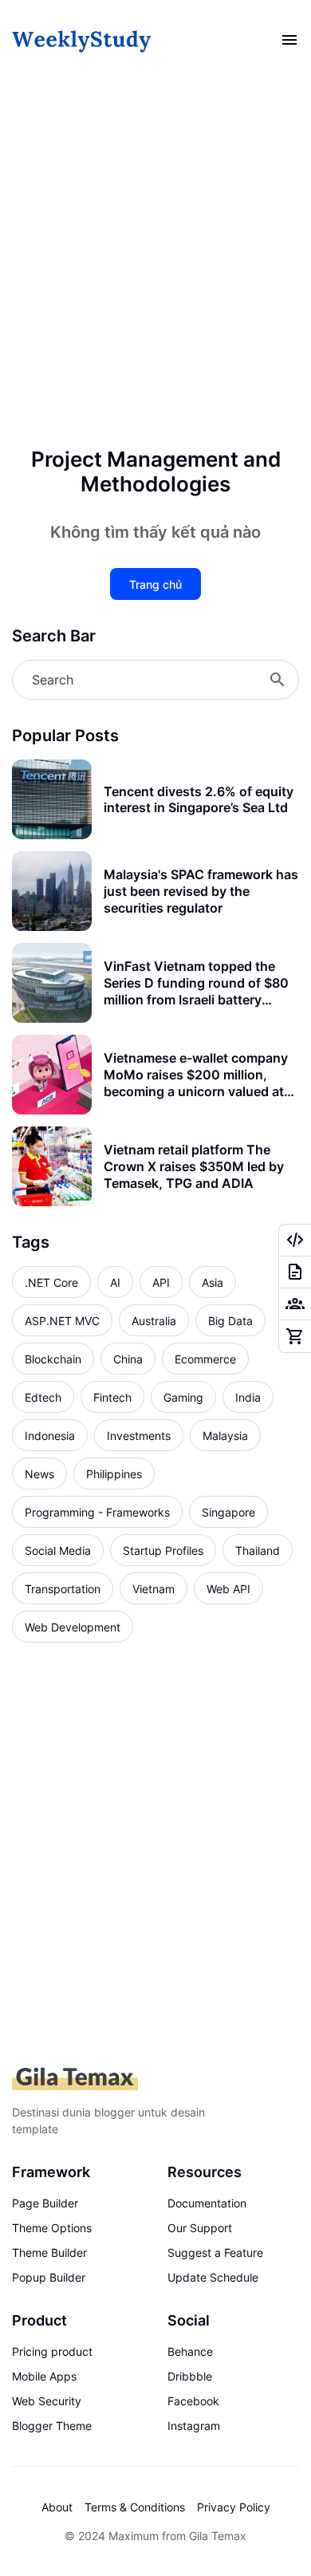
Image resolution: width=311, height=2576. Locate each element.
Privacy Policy (234, 2507)
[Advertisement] (155, 259)
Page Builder (45, 2203)
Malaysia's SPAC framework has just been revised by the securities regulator (201, 891)
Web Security (47, 2401)
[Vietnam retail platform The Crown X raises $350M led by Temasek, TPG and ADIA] (52, 1166)
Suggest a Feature (215, 2253)
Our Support (200, 2228)
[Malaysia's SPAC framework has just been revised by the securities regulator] (52, 891)
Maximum (134, 2536)
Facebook (193, 2401)
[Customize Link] (295, 1241)
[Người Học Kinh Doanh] (82, 40)
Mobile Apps (44, 2376)
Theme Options (52, 2228)
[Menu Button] (289, 40)
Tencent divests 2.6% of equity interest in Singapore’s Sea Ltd (199, 800)
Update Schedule (213, 2277)
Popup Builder (49, 2277)
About (57, 2507)
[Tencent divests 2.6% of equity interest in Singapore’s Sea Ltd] (52, 799)
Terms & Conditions (135, 2507)
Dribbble (190, 2376)
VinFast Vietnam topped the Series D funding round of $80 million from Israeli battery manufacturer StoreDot (196, 983)
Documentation (207, 2203)
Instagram (194, 2426)
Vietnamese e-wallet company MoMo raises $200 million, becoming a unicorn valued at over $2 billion (196, 1075)
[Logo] (75, 2079)
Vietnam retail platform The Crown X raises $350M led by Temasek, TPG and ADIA (194, 1166)
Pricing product (52, 2351)
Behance (190, 2351)
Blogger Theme (52, 2426)
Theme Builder (49, 2253)
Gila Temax (218, 2536)
